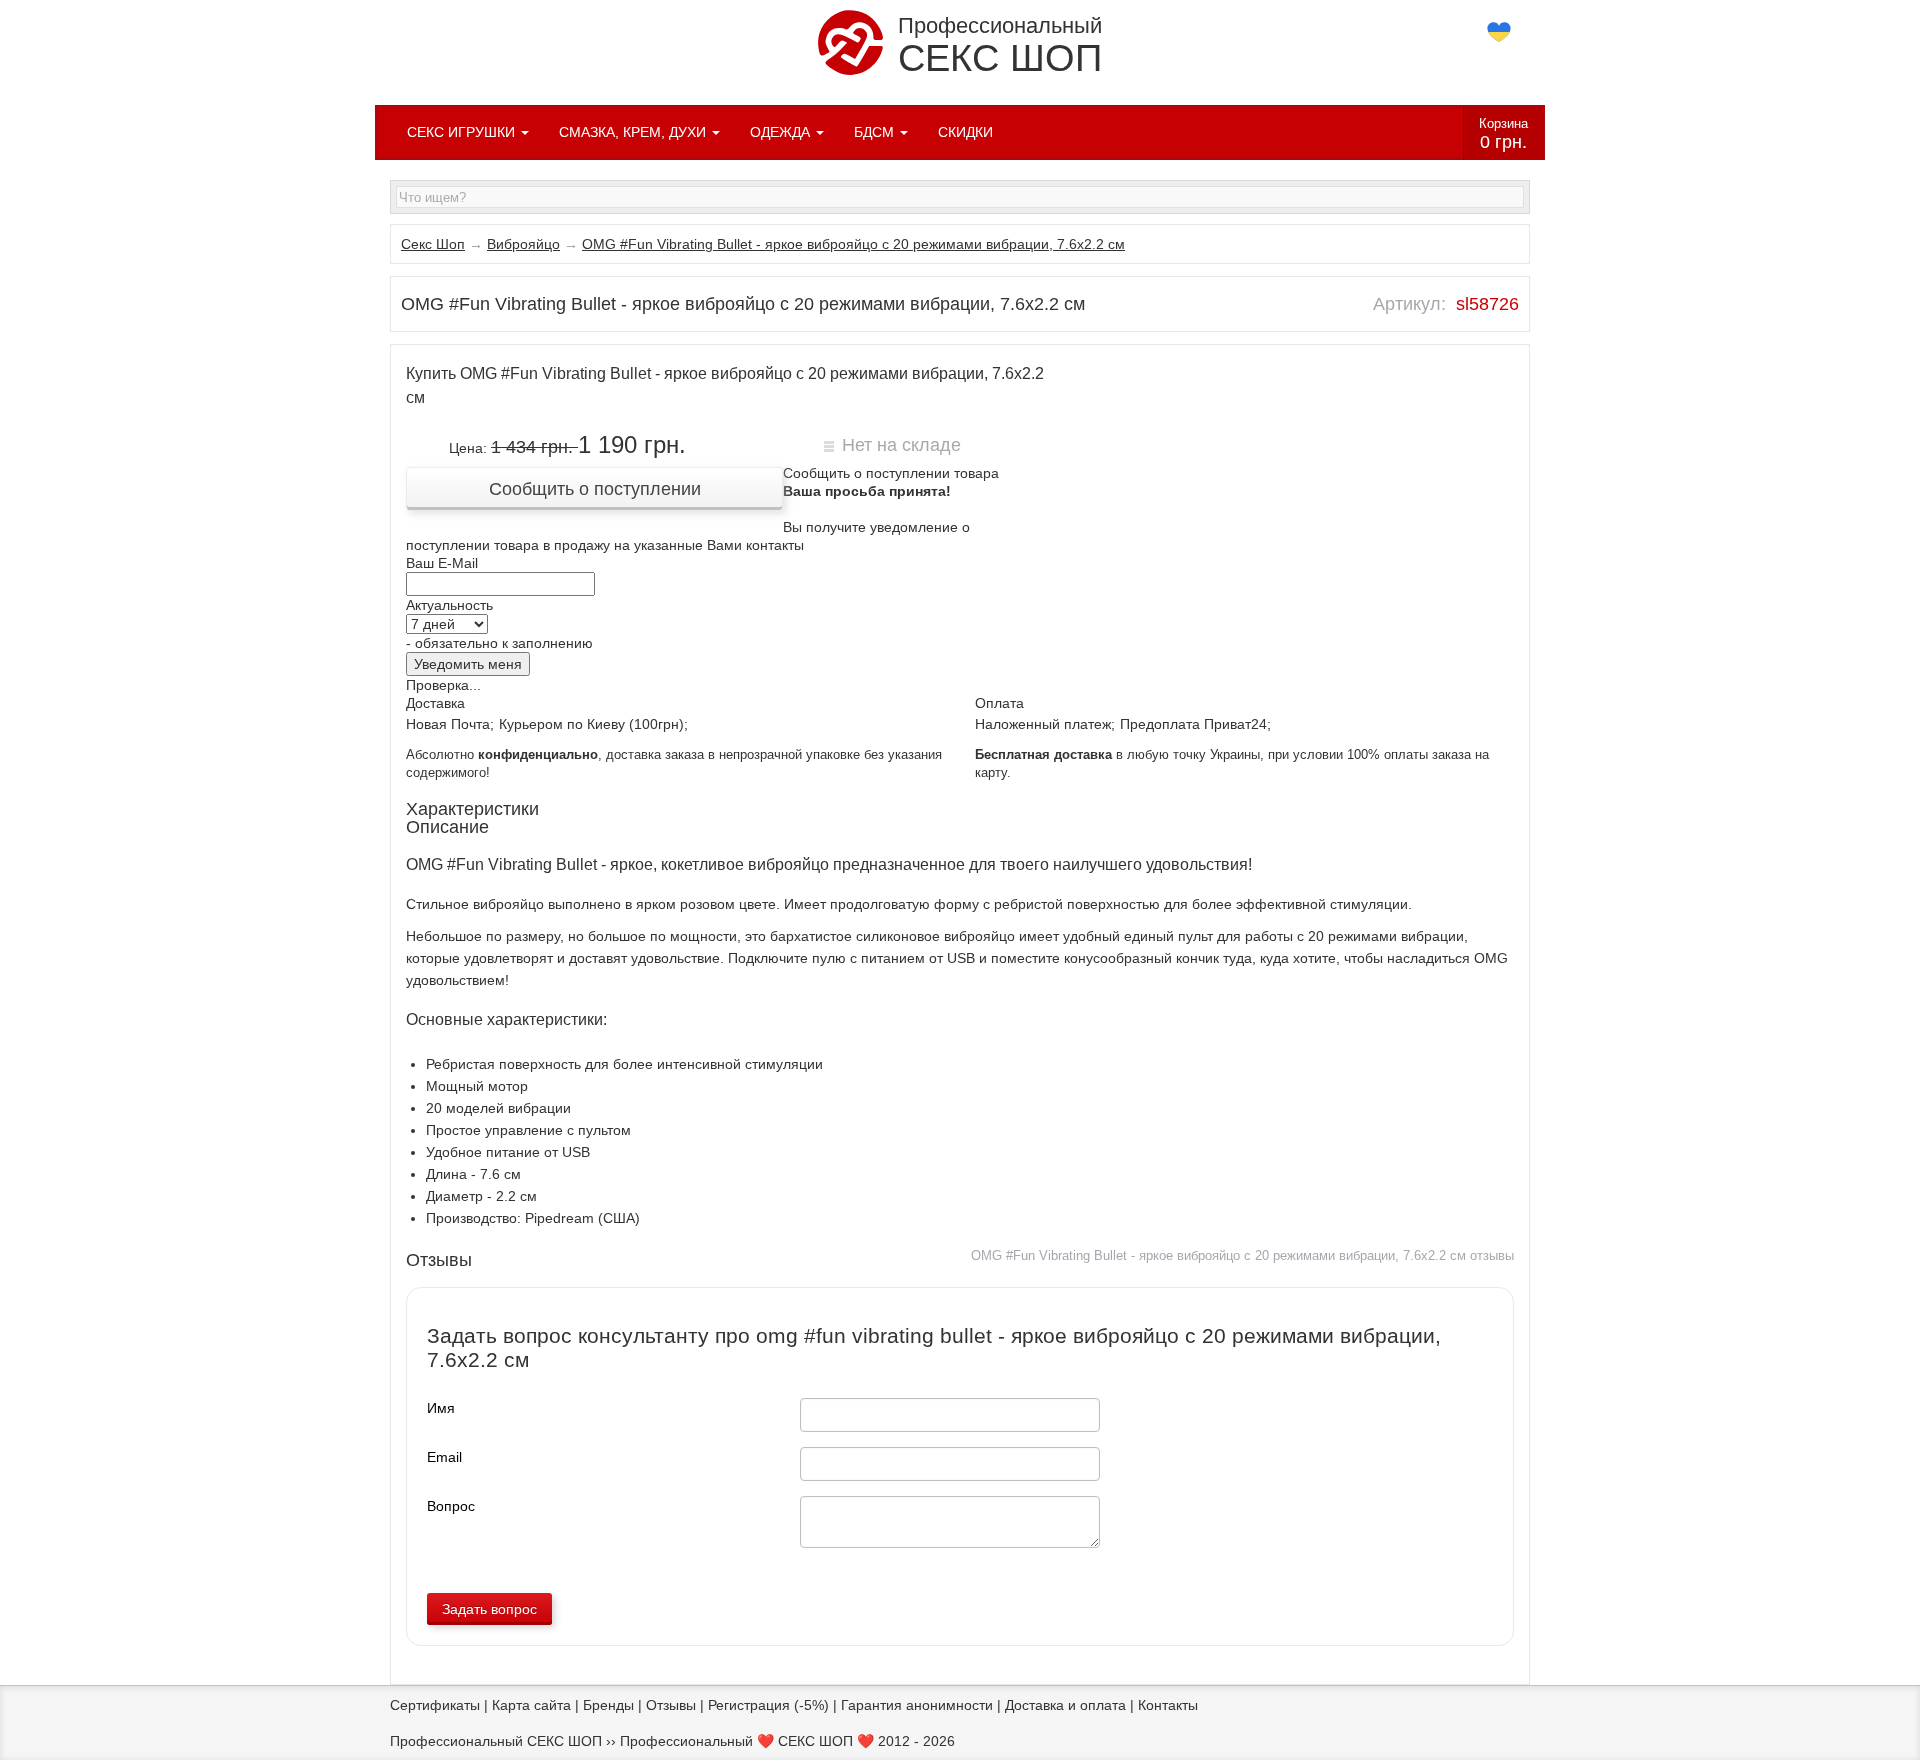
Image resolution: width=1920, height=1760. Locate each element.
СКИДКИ (965, 132)
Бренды (608, 1705)
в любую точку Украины (1117, 755)
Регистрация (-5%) (768, 1705)
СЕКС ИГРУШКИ (463, 132)
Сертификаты (435, 1705)
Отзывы (671, 1705)
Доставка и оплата (1065, 1705)
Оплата (999, 703)
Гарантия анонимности (917, 1705)
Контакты (1168, 1705)
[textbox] (960, 197)
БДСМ (876, 132)
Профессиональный (1000, 46)
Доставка (435, 703)
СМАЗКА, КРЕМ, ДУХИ (634, 132)
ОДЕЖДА (782, 132)
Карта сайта (531, 1705)
